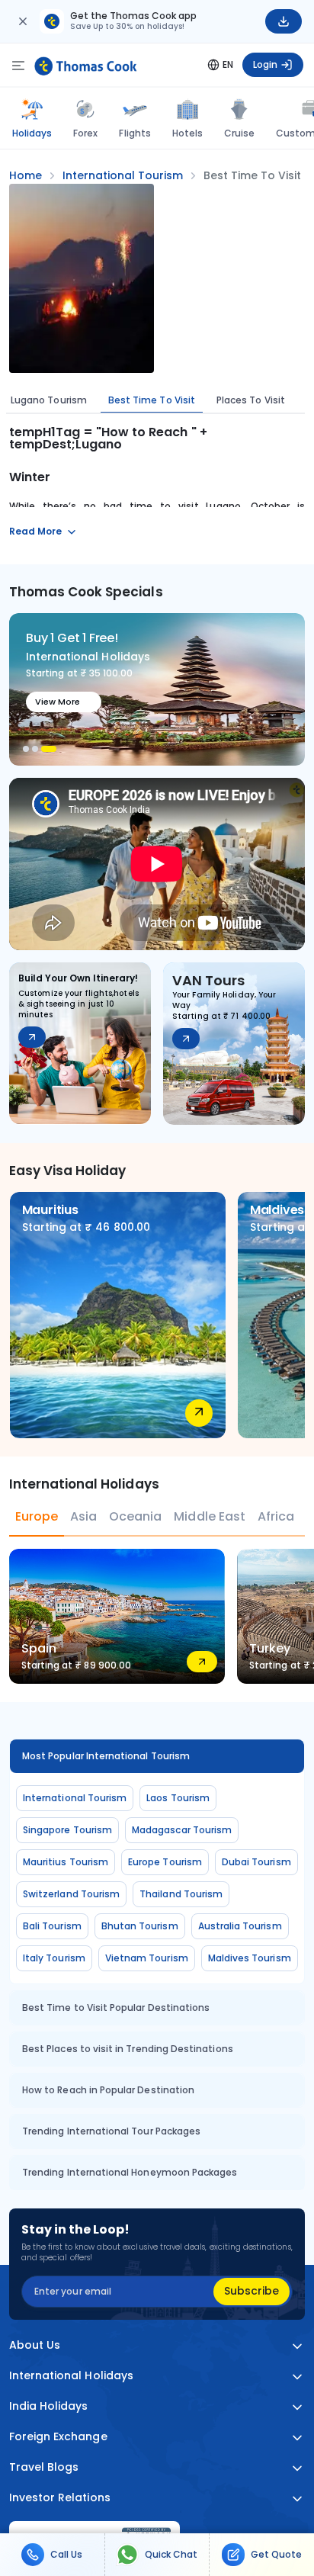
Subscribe (252, 2291)
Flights (135, 133)
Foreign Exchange (58, 2437)
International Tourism (75, 1798)
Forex (85, 133)
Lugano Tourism (49, 400)
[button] (26, 749)
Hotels (187, 133)
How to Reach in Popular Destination (108, 2090)
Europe (37, 1516)
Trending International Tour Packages (111, 2131)
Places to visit (251, 400)
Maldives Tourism (250, 1958)
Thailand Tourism (181, 1894)
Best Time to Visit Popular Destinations (116, 2007)
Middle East (209, 1516)
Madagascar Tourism (182, 1830)
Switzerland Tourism (71, 1894)
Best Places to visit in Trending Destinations (128, 2049)
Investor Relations (60, 2498)
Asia (83, 1516)
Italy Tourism (54, 1958)
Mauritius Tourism (66, 1862)
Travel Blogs (44, 2467)
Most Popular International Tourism (106, 1756)
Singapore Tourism (67, 1830)
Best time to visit (152, 400)
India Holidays (49, 2406)
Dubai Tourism (256, 1862)
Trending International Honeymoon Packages (130, 2172)
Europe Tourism (165, 1862)
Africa (276, 1516)
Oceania (135, 1516)
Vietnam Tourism (147, 1958)
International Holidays (71, 2376)
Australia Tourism (240, 1926)
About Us (35, 2345)
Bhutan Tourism (140, 1926)
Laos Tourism (178, 1798)
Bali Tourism (52, 1926)
